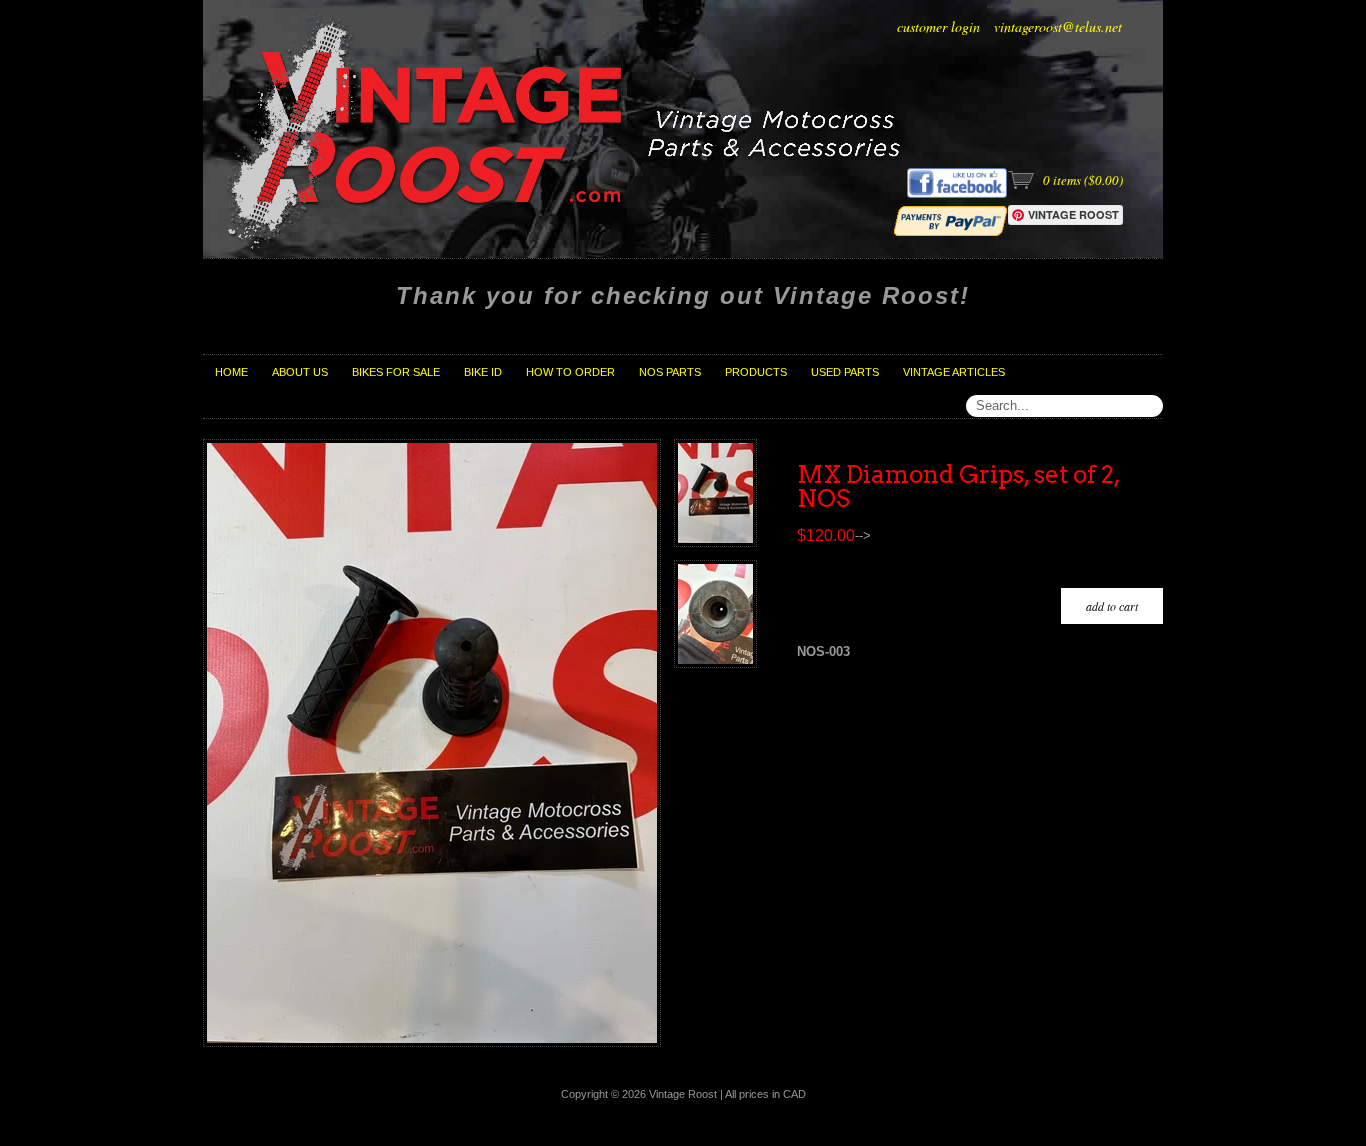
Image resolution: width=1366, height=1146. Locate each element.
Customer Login (938, 26)
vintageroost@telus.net (1058, 26)
